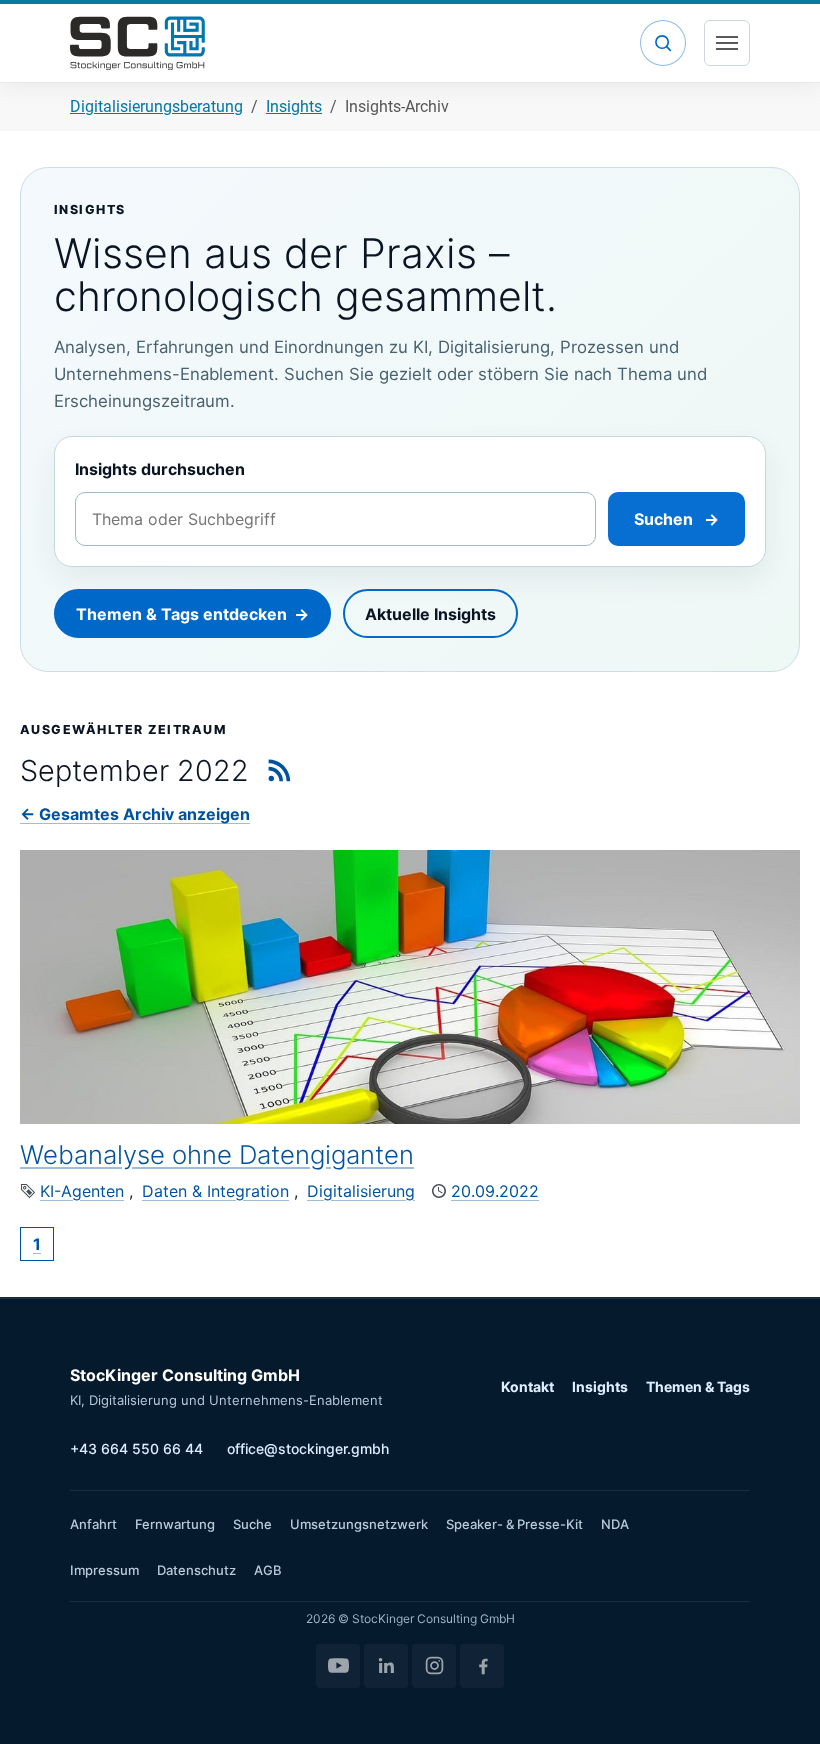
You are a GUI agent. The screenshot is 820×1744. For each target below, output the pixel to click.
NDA (615, 1524)
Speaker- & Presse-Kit (514, 1524)
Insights (600, 1386)
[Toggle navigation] (727, 43)
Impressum (104, 1570)
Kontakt (527, 1386)
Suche (252, 1524)
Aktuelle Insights (430, 614)
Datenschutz (196, 1570)
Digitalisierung (361, 1191)
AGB (268, 1570)
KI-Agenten (82, 1191)
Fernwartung (175, 1524)
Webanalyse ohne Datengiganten (217, 1154)
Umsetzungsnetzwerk (359, 1524)
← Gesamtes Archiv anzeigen (135, 814)
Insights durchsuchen (160, 469)
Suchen (676, 519)
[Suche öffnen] (663, 43)
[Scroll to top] (776, 1700)
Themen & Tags (698, 1386)
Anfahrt (93, 1524)
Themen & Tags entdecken (192, 614)
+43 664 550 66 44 (136, 1448)
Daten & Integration (215, 1191)
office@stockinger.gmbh (308, 1448)
